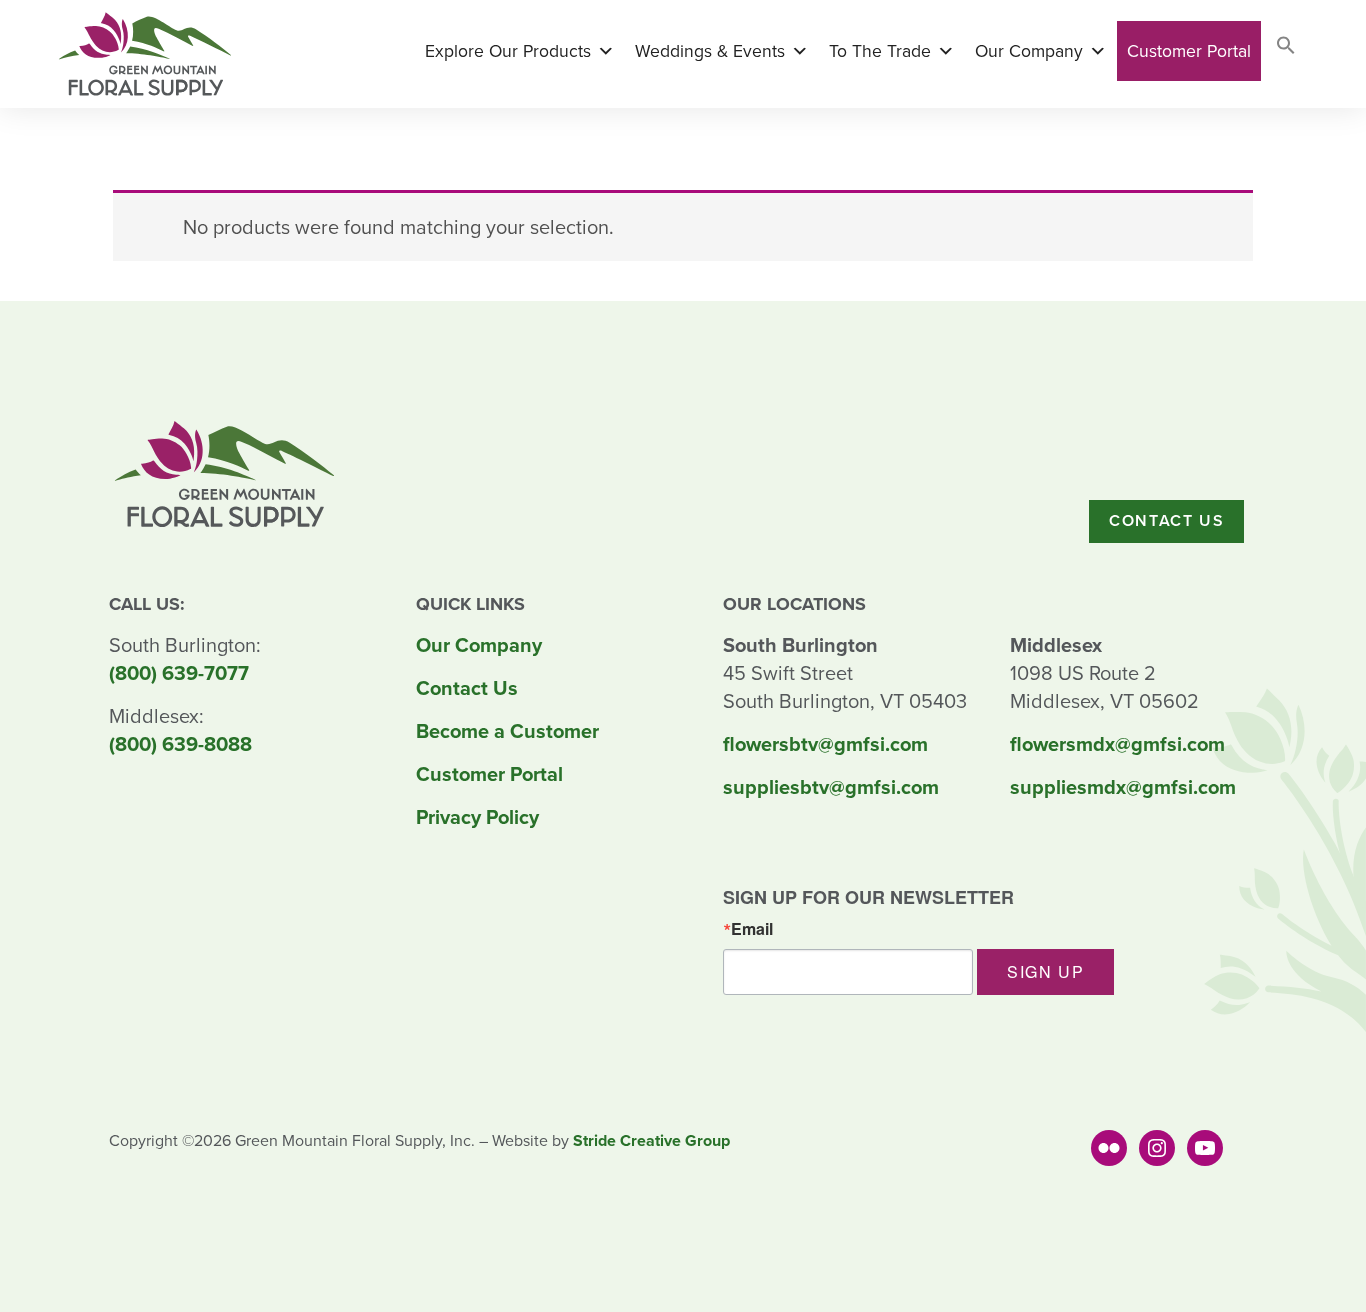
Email (752, 929)
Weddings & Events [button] (710, 51)
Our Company (479, 645)
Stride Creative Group (651, 1140)
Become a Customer (507, 731)
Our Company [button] (1029, 51)
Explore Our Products (508, 51)
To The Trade (880, 51)
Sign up (1045, 971)
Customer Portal (1189, 51)
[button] (1286, 49)
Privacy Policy (477, 817)
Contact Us (1166, 520)
